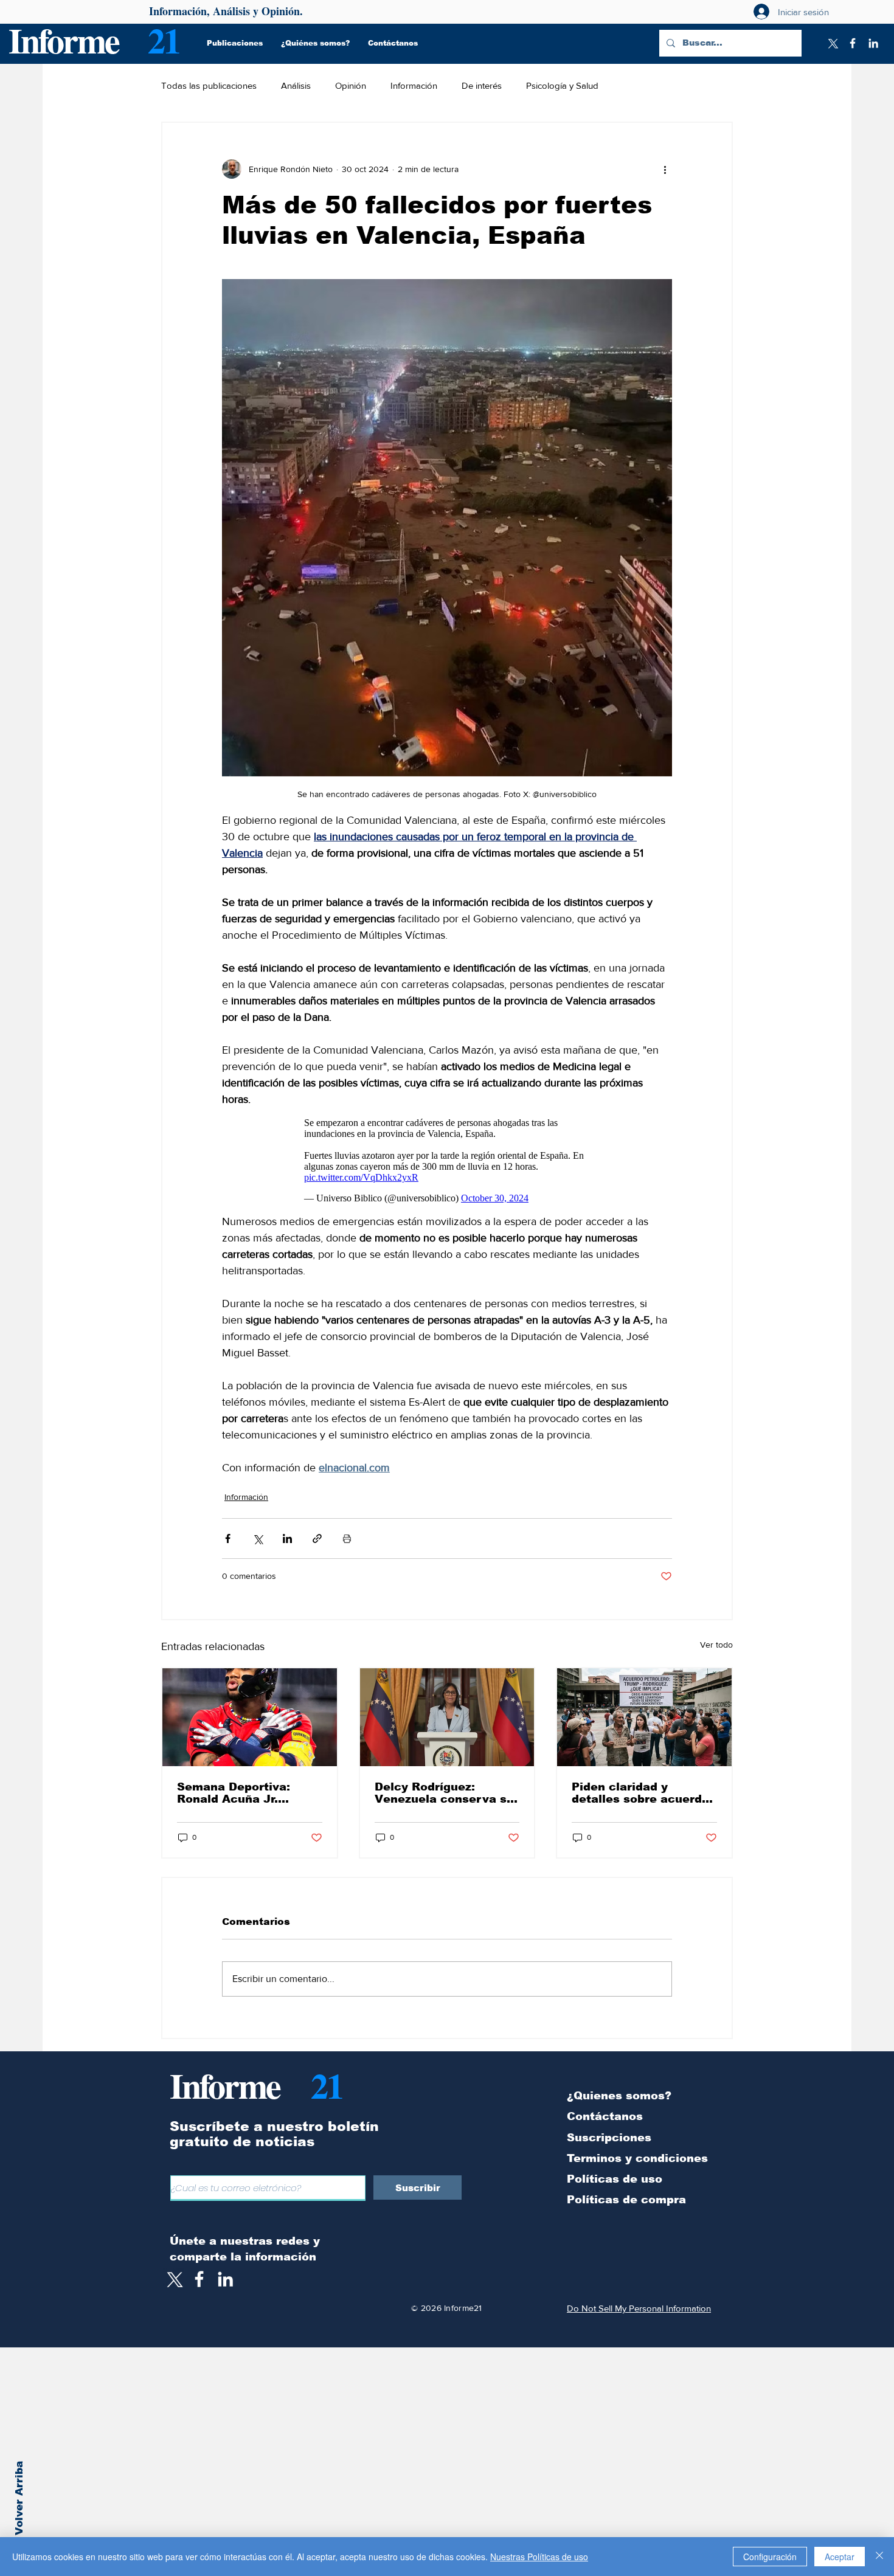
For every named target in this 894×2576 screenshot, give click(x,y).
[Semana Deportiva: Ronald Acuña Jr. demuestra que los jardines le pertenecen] (250, 1717)
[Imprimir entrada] (347, 1538)
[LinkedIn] (873, 43)
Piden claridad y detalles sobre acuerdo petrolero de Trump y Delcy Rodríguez (640, 1793)
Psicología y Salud (562, 85)
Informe (64, 40)
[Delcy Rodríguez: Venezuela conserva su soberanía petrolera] (447, 1717)
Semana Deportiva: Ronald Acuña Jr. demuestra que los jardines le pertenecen (244, 1793)
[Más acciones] (665, 169)
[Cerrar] (879, 2557)
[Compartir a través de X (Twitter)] (258, 1538)
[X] (832, 43)
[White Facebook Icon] (199, 2279)
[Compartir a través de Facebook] (228, 1538)
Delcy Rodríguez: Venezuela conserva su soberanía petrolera (444, 1793)
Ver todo (716, 1645)
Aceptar (840, 2557)
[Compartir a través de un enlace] (317, 1538)
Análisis (296, 85)
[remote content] (447, 1161)
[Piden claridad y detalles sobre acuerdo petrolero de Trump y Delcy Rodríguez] (644, 1717)
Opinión (351, 85)
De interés (482, 85)
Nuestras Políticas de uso (539, 2557)
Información (414, 85)
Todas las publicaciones (209, 85)
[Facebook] (853, 43)
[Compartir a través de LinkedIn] (287, 1538)
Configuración (770, 2557)
